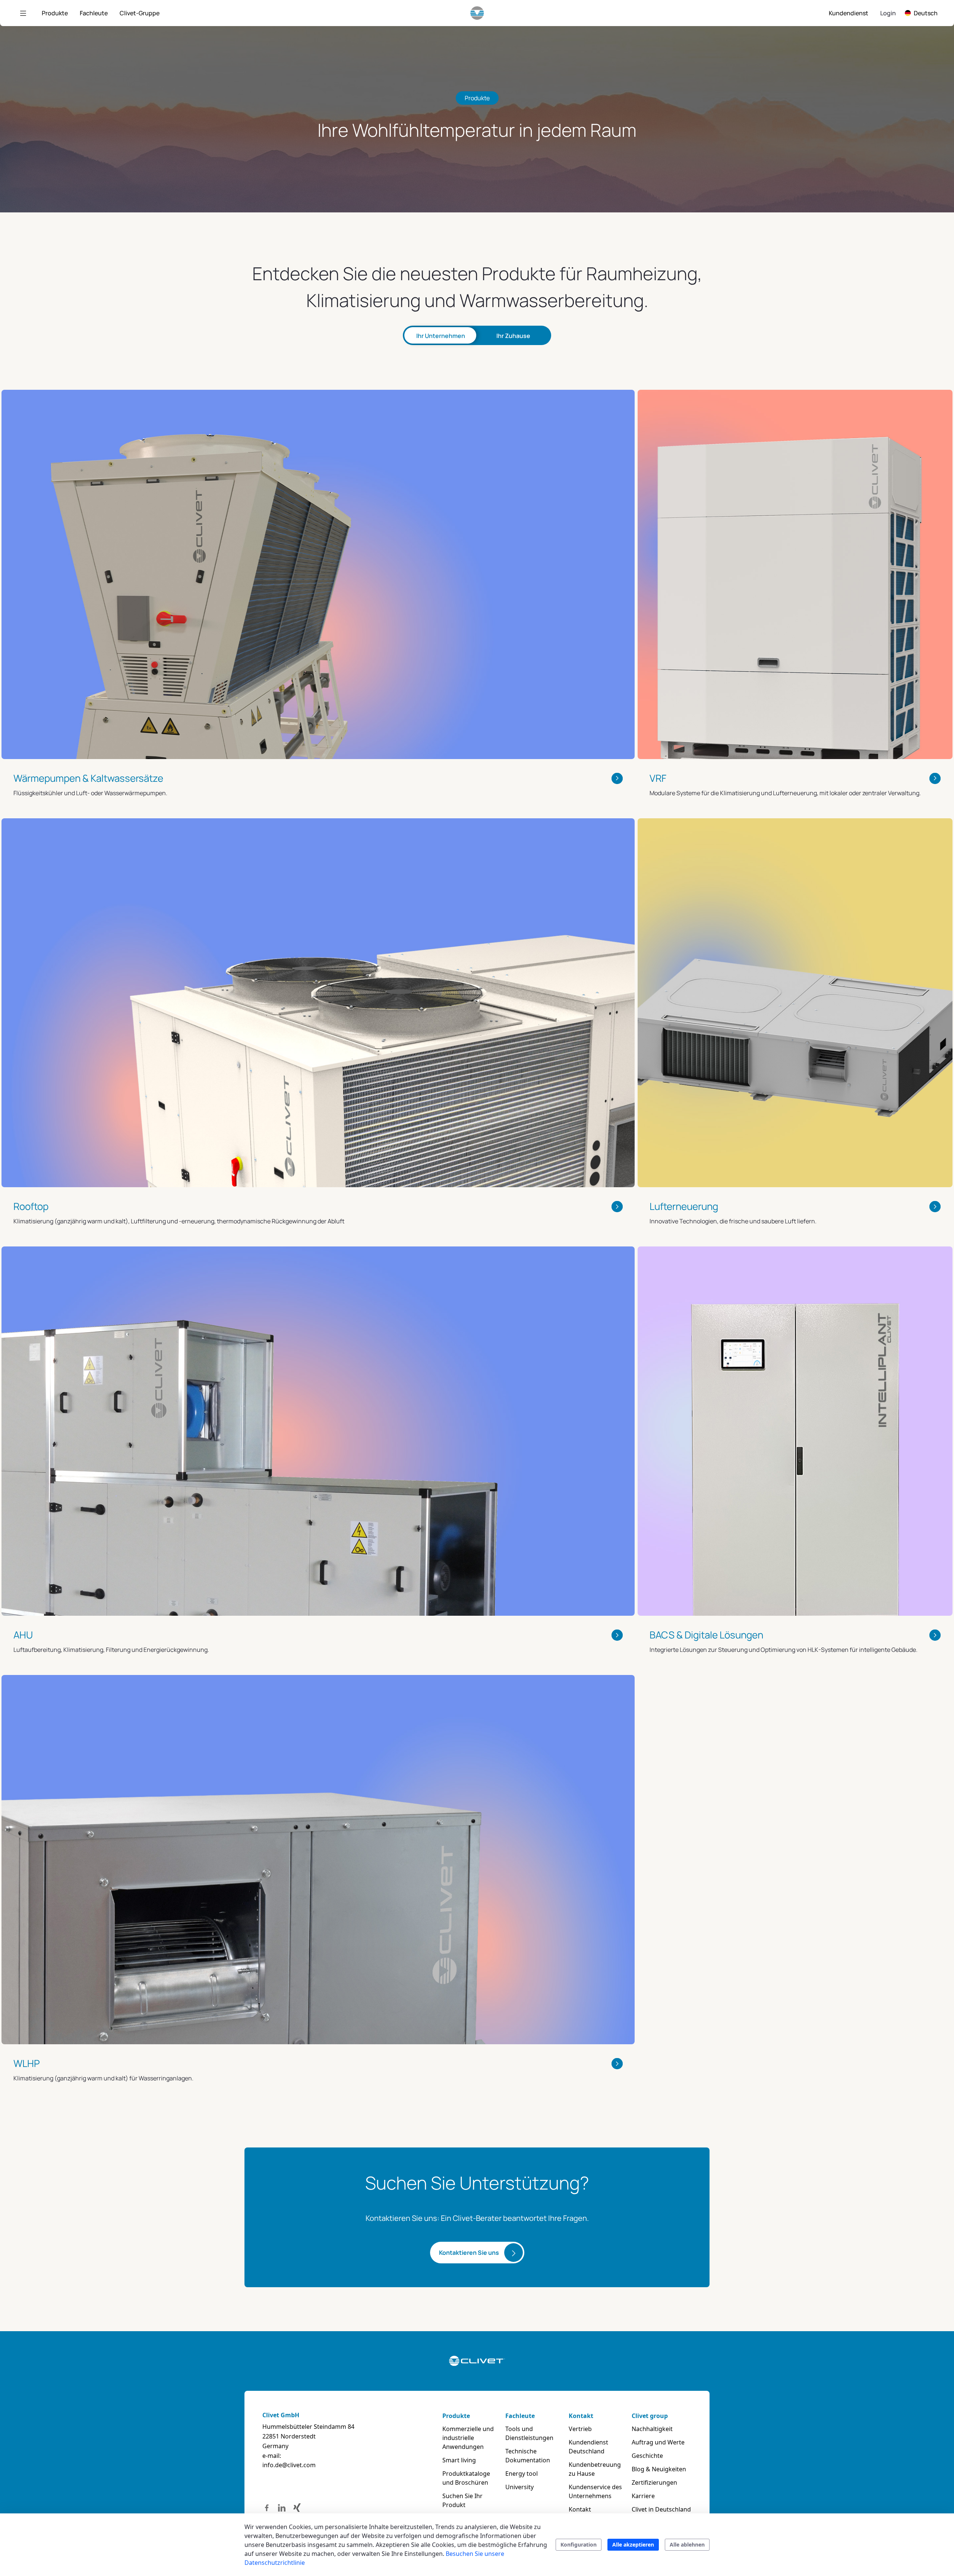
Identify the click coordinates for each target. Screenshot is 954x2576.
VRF (658, 778)
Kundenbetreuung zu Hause (595, 2469)
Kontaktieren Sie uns (469, 2253)
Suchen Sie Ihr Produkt (462, 2500)
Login (888, 13)
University (519, 2487)
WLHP (27, 2063)
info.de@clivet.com (289, 2465)
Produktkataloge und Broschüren (466, 2478)
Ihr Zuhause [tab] (513, 336)
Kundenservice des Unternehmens (595, 2491)
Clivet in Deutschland (661, 2509)
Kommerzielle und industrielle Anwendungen (468, 2438)
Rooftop (31, 1206)
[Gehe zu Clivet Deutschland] (477, 13)
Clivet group (650, 2416)
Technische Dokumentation (528, 2456)
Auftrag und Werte (658, 2442)
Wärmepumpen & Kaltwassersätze (88, 778)
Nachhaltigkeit (652, 2429)
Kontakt (581, 2416)
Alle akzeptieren (633, 2545)
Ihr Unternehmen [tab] (441, 336)
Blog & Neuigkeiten (659, 2469)
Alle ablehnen (687, 2545)
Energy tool (522, 2474)
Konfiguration (579, 2545)
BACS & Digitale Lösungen (706, 1635)
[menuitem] (55, 13)
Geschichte (647, 2456)
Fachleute (520, 2416)
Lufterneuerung (684, 1206)
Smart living (459, 2460)
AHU (23, 1635)
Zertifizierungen (654, 2482)
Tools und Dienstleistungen (529, 2433)
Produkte (456, 2416)
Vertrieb (580, 2429)
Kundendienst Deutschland (588, 2447)
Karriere (643, 2496)
